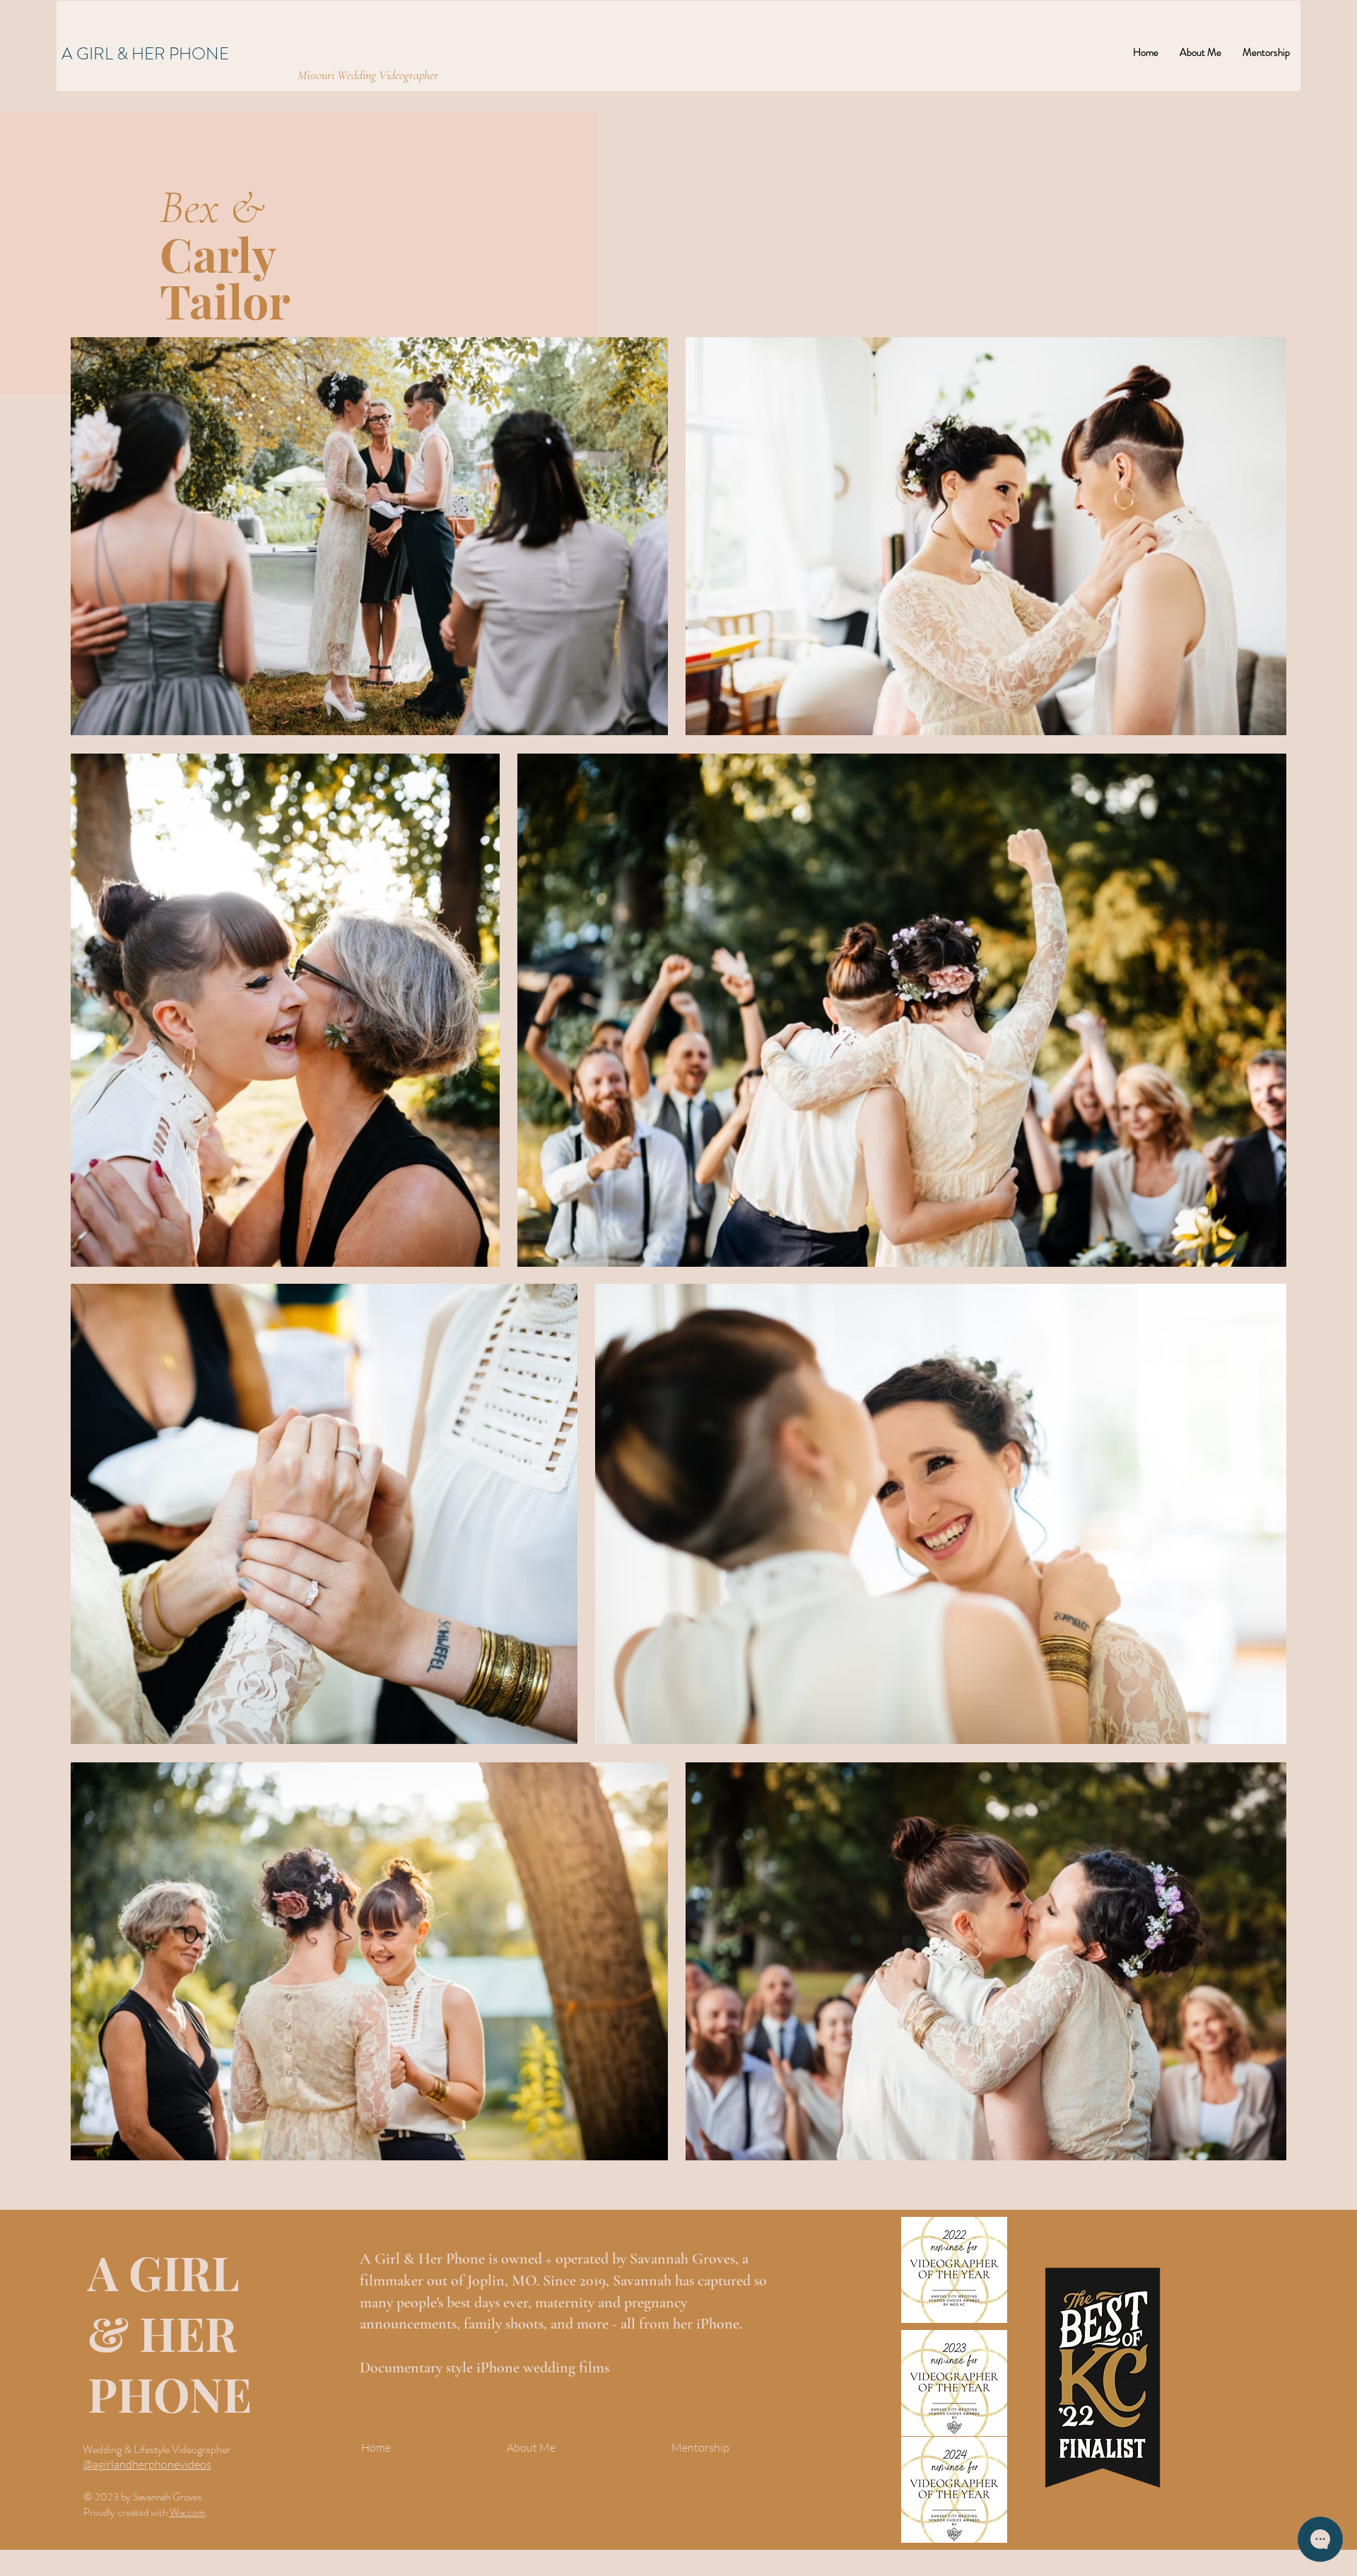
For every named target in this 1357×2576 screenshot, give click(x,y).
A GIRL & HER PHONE (145, 54)
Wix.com (187, 2512)
